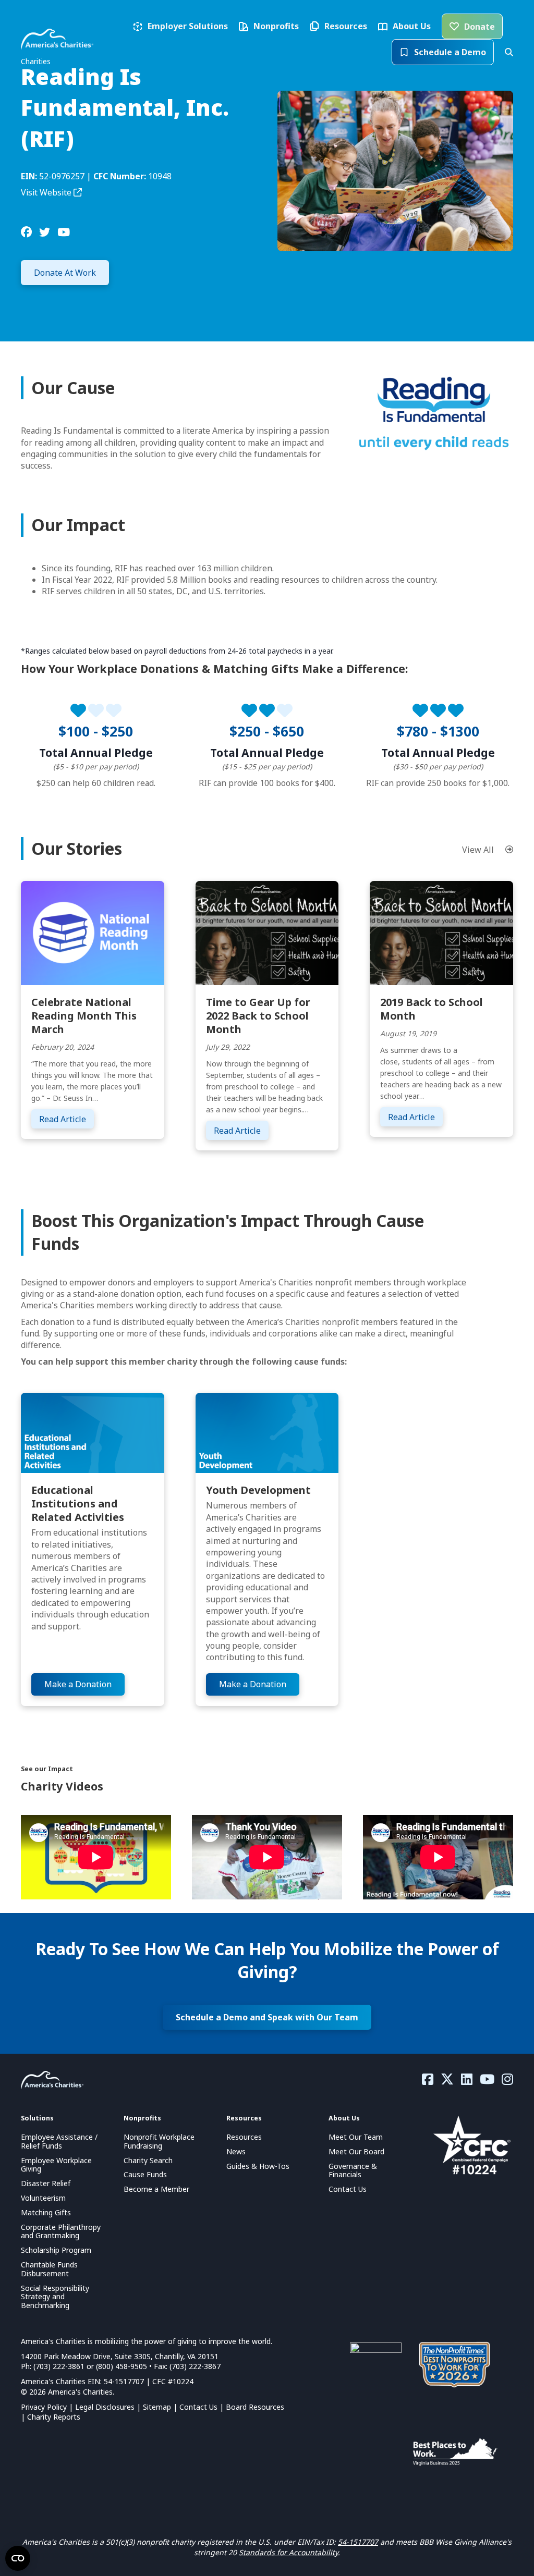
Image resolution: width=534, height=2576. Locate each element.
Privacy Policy (44, 2407)
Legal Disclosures (105, 2407)
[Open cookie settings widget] (18, 2558)
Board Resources (255, 2407)
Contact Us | (203, 2407)
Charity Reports (54, 2417)
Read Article (66, 1119)
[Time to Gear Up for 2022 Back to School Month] (267, 933)
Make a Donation (78, 1684)
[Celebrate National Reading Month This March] (93, 933)
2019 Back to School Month (432, 1009)
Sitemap (157, 2407)
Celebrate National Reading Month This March (84, 1016)
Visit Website (47, 192)
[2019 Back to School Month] (441, 933)
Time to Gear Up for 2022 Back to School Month (258, 1016)
